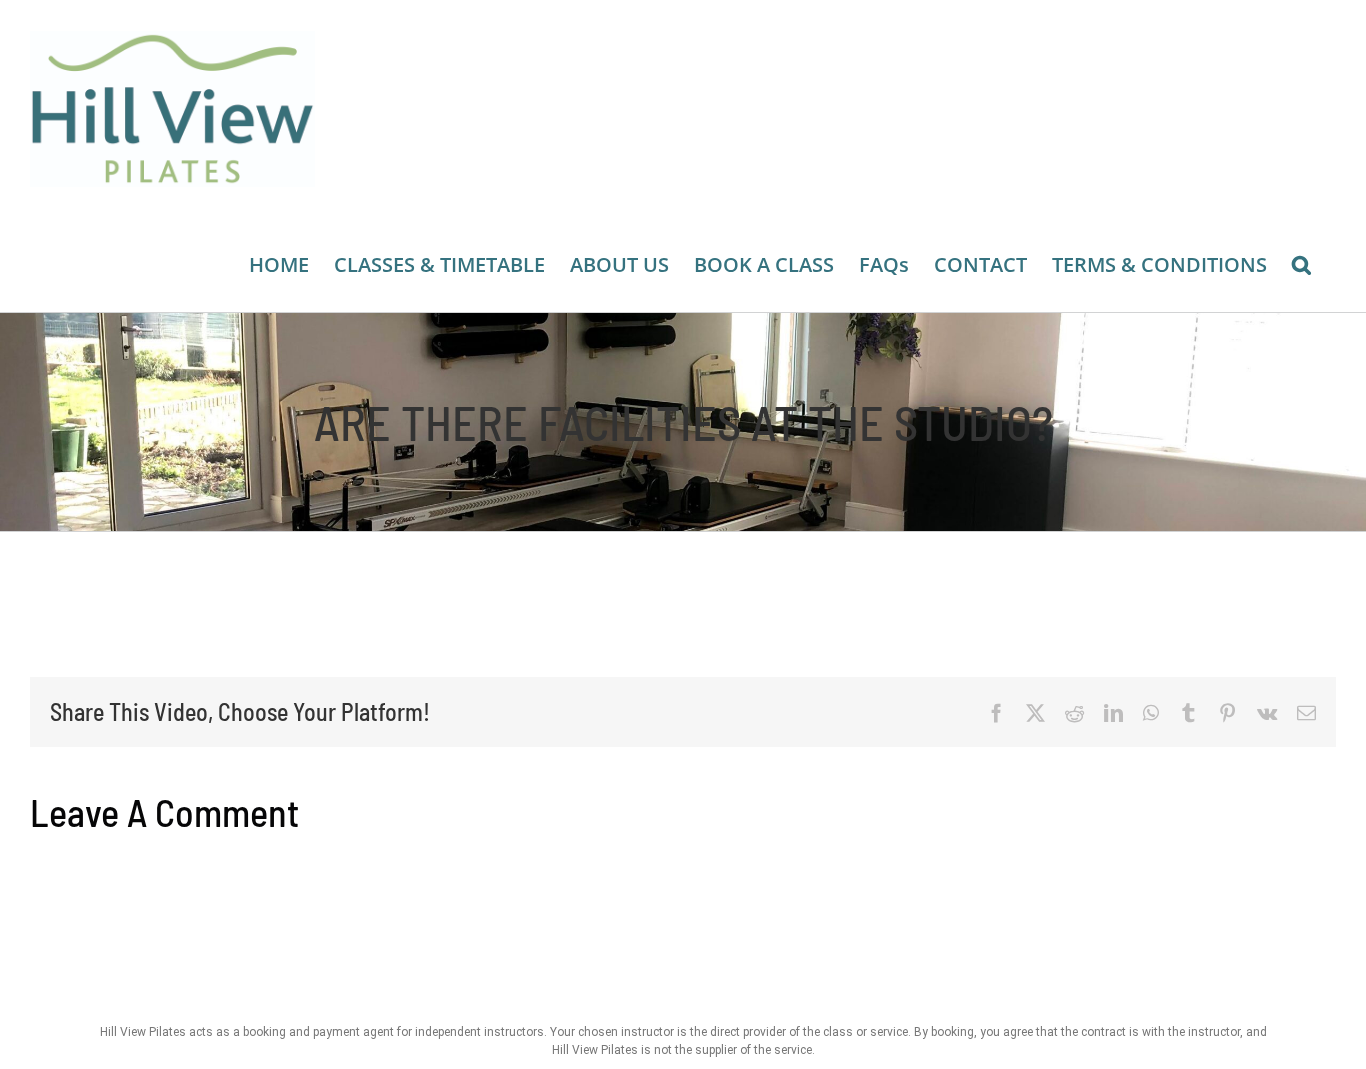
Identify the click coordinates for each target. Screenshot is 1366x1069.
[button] (1301, 265)
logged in (193, 893)
